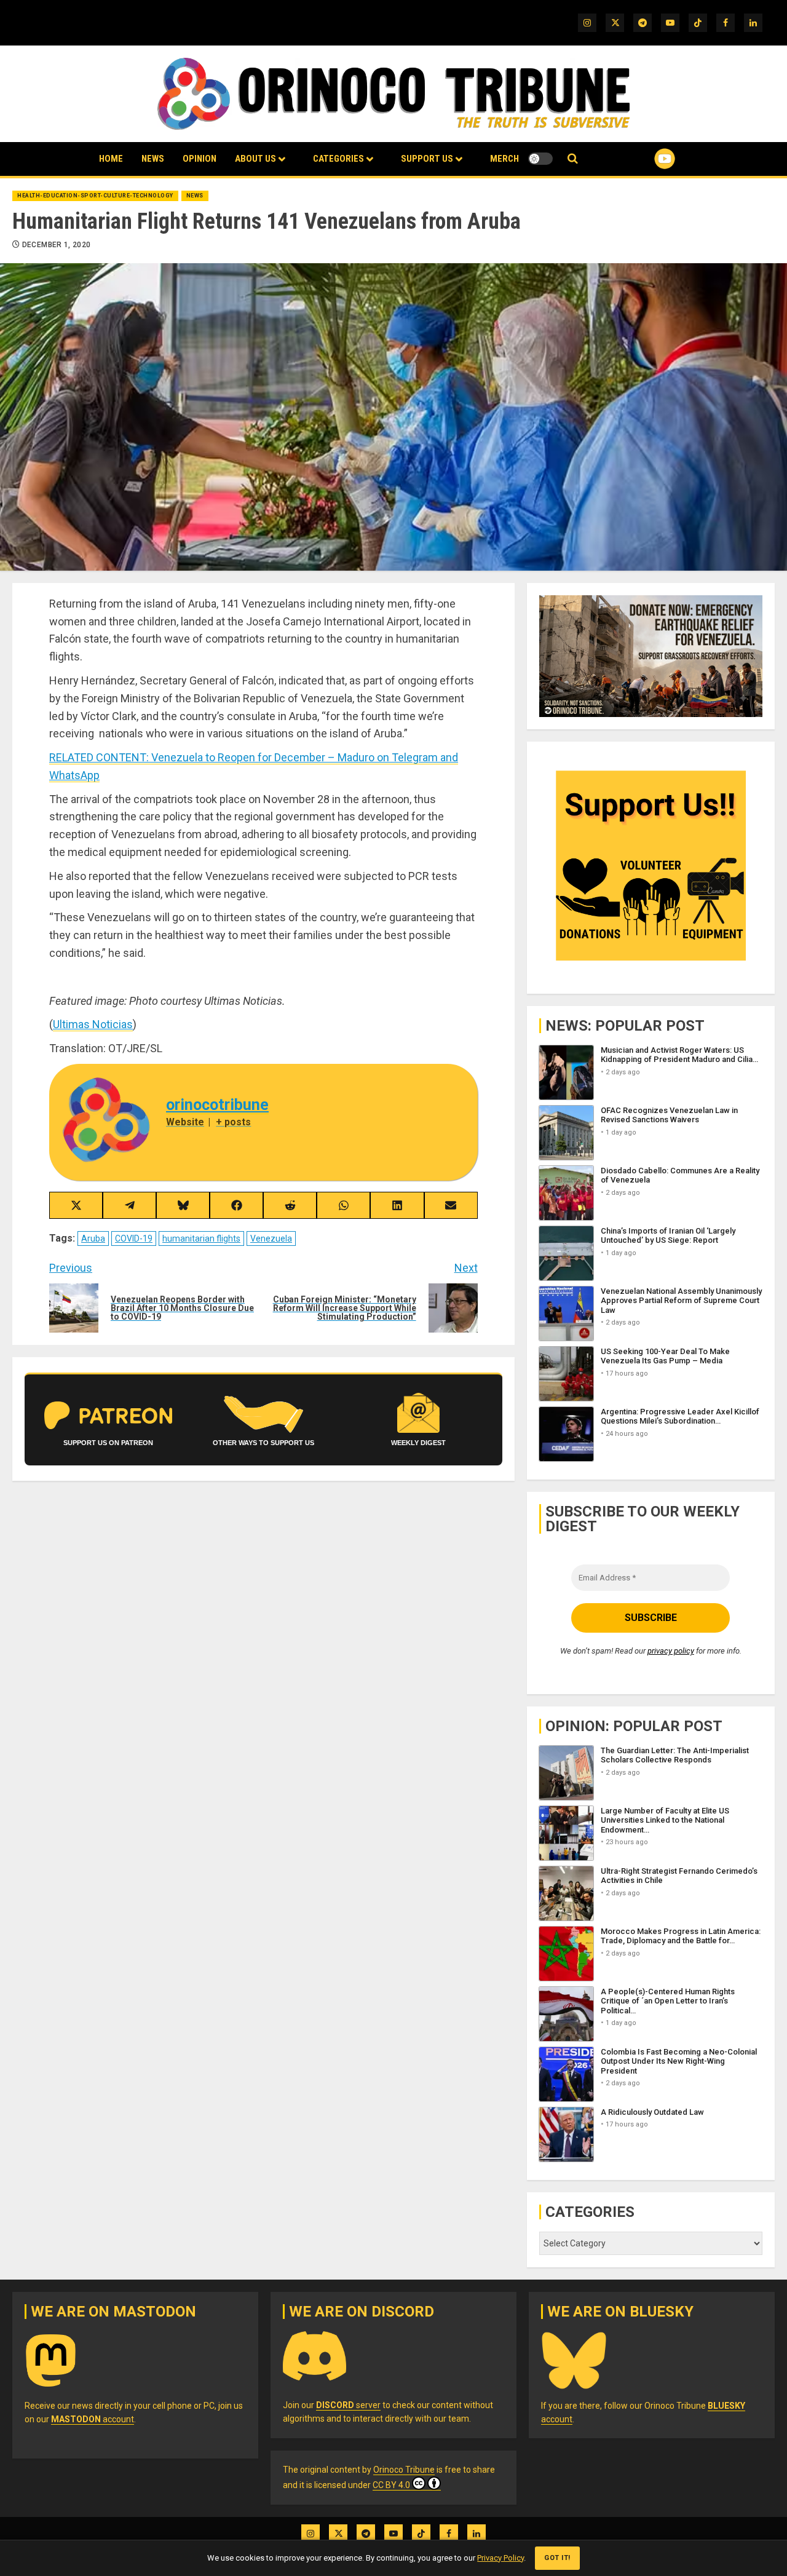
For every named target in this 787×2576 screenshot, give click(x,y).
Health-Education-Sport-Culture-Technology (95, 196)
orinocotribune (217, 1105)
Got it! (557, 2558)
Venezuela (271, 1238)
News (153, 159)
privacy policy (671, 1651)
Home (111, 159)
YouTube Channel (645, 159)
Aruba (93, 1238)
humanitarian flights (201, 1238)
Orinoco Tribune (404, 2470)
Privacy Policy (500, 2558)
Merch (504, 159)
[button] (573, 159)
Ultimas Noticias (93, 1024)
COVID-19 (134, 1238)
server (348, 2405)
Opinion (200, 159)
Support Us (427, 159)
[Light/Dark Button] (540, 159)
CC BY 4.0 (391, 2485)
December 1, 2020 (57, 245)
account (93, 2419)
